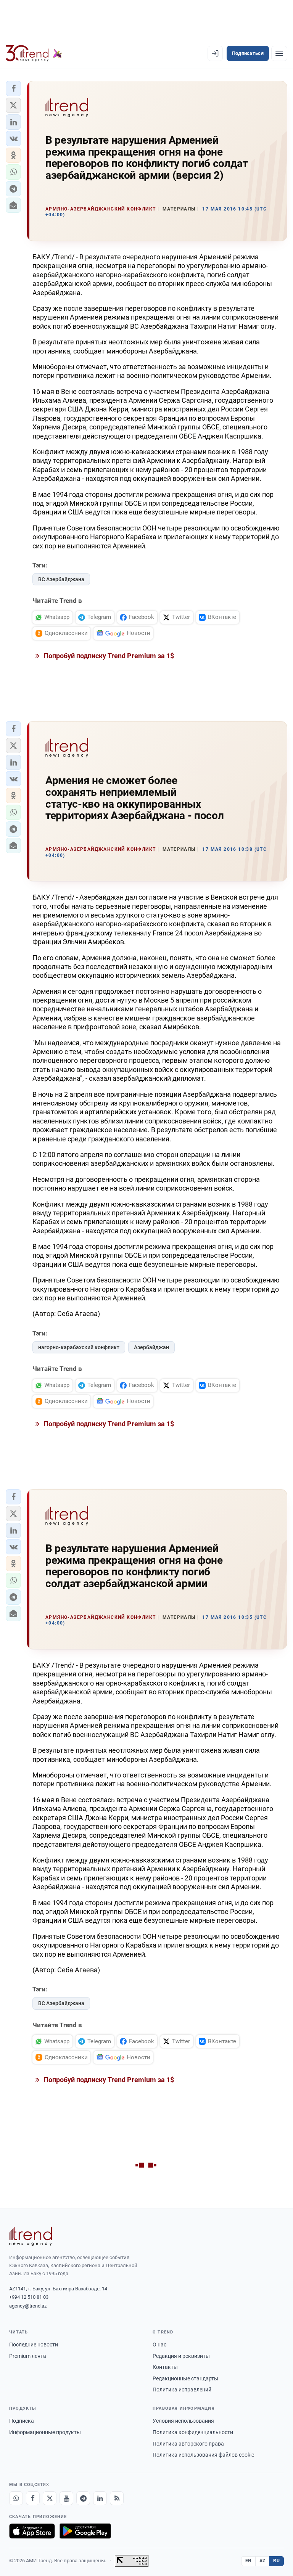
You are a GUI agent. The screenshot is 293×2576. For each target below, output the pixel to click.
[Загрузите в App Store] (32, 2531)
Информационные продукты (45, 2432)
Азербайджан (151, 1347)
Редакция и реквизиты (181, 2356)
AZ (262, 2561)
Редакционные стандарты (185, 2378)
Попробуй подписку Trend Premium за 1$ (108, 656)
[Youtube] (66, 2498)
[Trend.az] (34, 53)
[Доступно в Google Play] (85, 2531)
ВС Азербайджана (61, 579)
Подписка (22, 2421)
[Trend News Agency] (31, 2236)
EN (248, 2561)
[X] (50, 2498)
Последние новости (34, 2345)
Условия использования (183, 2421)
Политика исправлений (182, 2390)
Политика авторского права (188, 2444)
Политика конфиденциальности (193, 2432)
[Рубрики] (279, 53)
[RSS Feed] (117, 2498)
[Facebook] (33, 2498)
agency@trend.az (28, 2306)
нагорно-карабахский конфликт (79, 1347)
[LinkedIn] (100, 2498)
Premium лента (28, 2356)
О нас (159, 2345)
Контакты (165, 2367)
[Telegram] (83, 2498)
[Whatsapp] (16, 2498)
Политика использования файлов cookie (203, 2455)
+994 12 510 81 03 (29, 2297)
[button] (13, 88)
